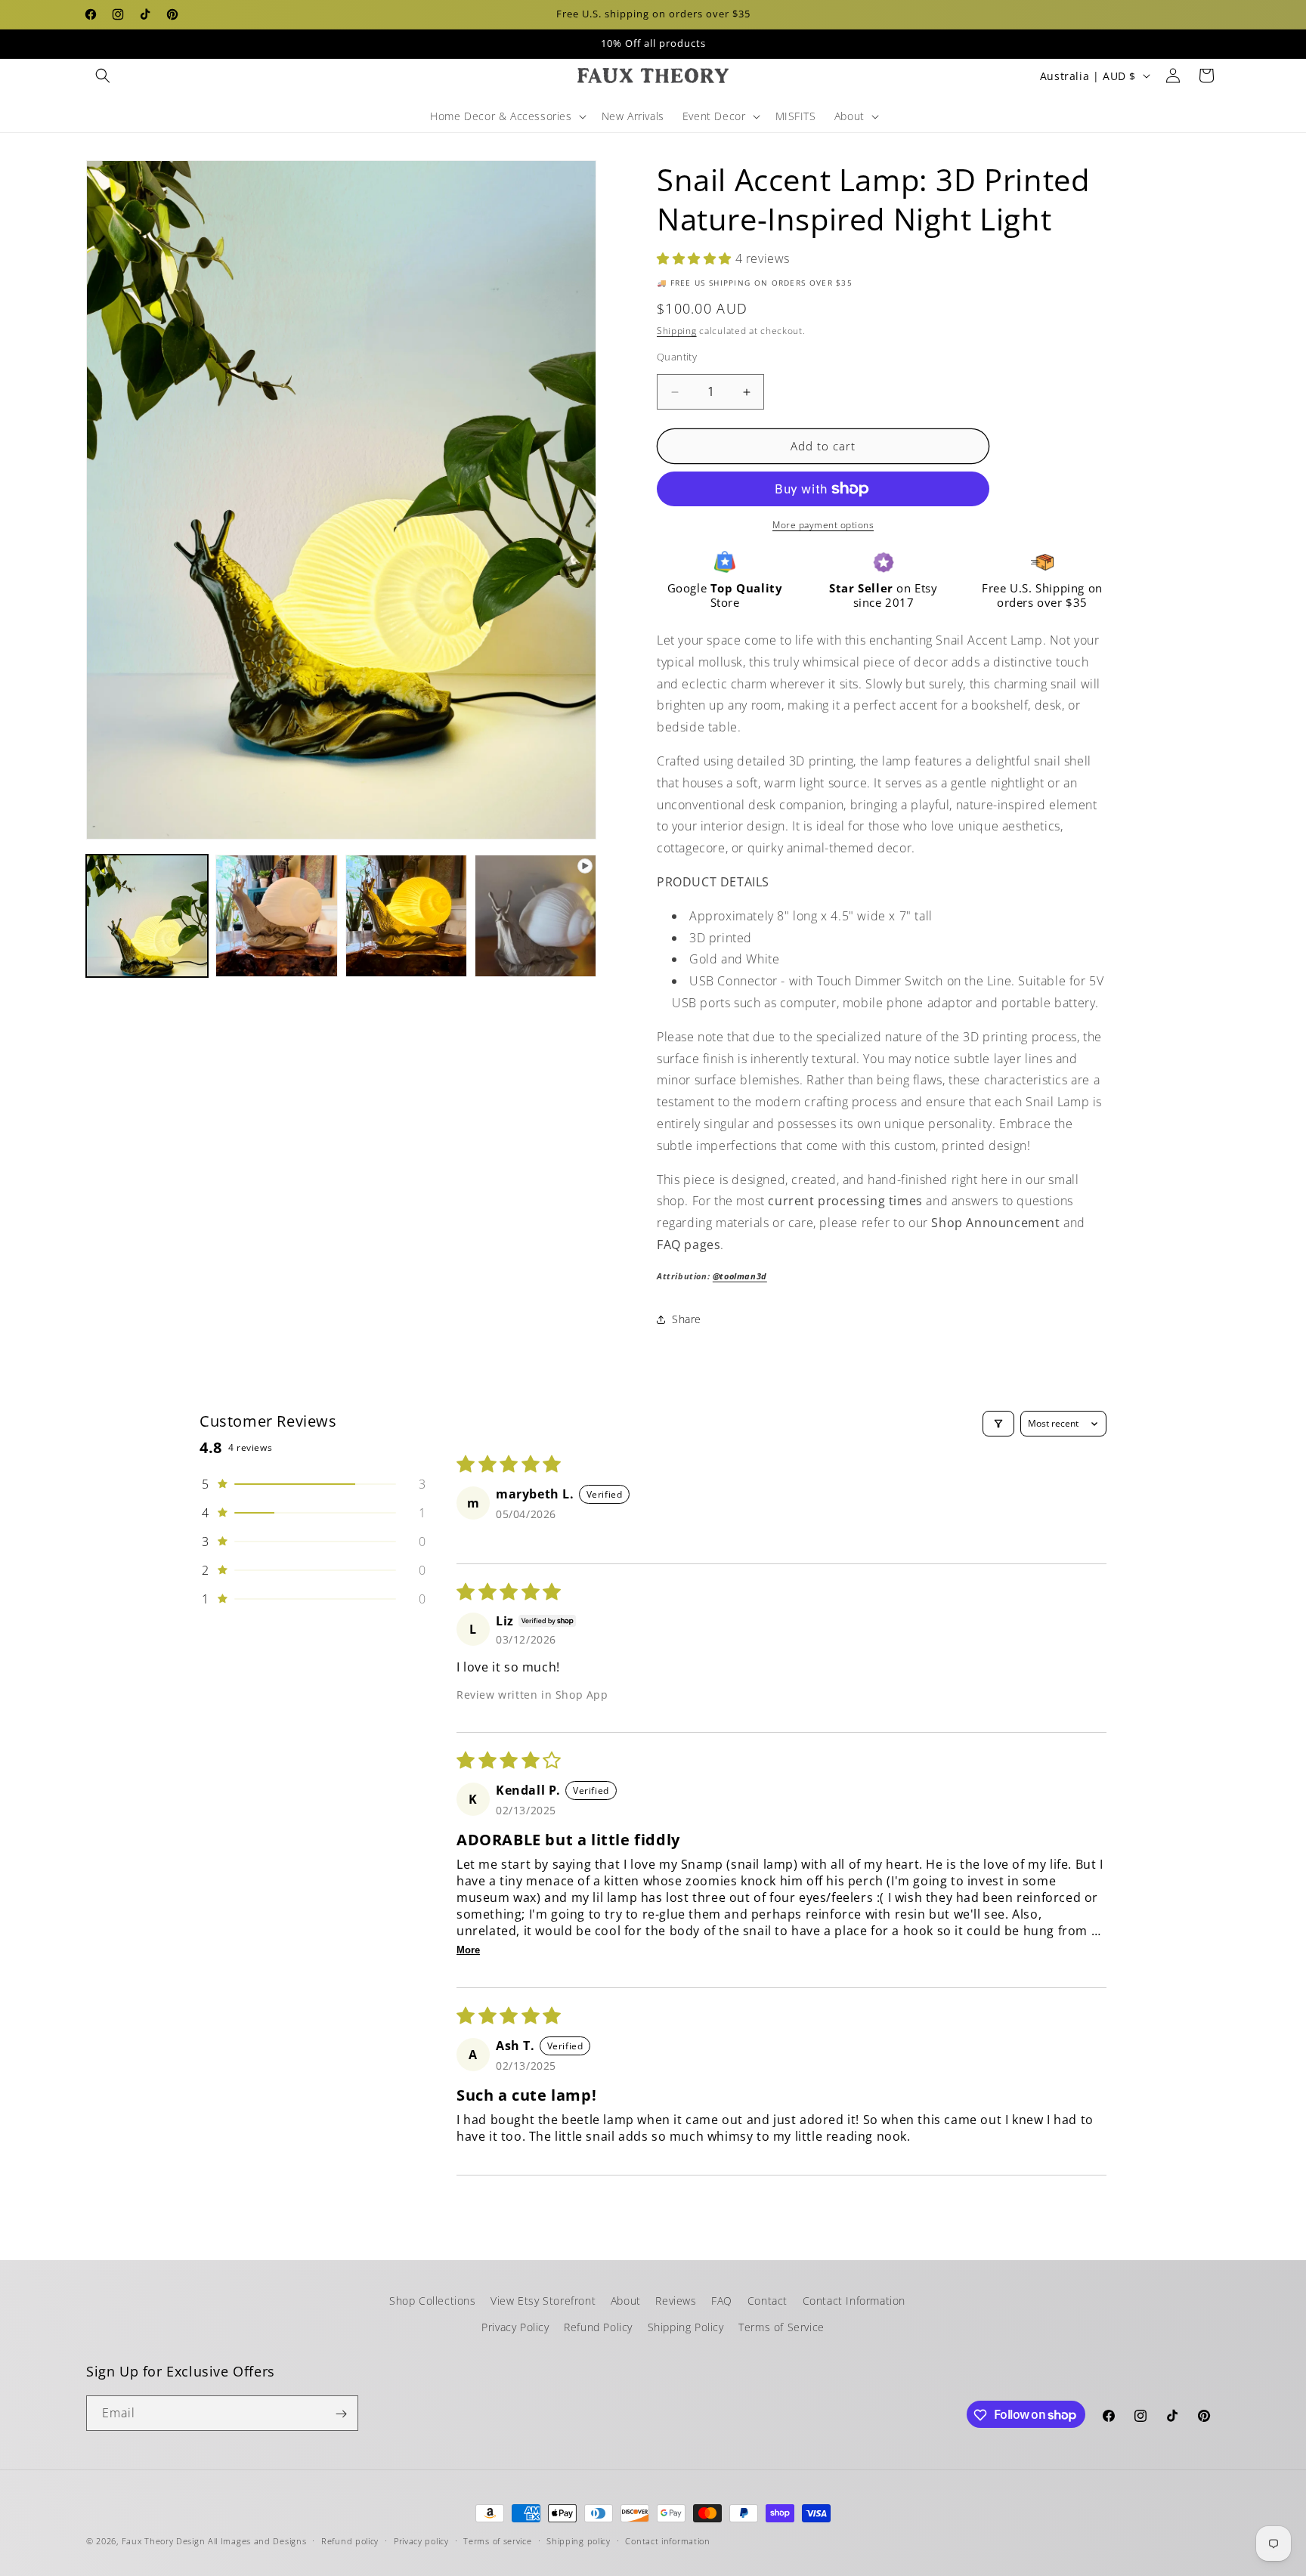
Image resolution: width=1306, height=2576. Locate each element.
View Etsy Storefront (543, 2301)
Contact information (667, 2540)
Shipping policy (579, 2540)
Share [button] (687, 1320)
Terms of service (497, 2540)
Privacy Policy (515, 2327)
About (626, 2301)
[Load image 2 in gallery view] (276, 915)
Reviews (676, 2301)
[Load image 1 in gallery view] (147, 915)
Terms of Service (781, 2327)
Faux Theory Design (164, 2541)
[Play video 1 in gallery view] (535, 915)
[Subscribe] (341, 2414)
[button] (103, 76)
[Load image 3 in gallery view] (406, 915)
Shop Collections (433, 2301)
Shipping (677, 331)
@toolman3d (740, 1276)
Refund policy (350, 2540)
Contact (768, 2301)
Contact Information (854, 2301)
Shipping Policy (686, 2327)
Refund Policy (598, 2327)
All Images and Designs (257, 2541)
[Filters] (998, 1424)
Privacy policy (421, 2540)
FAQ (722, 2301)
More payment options (823, 525)
